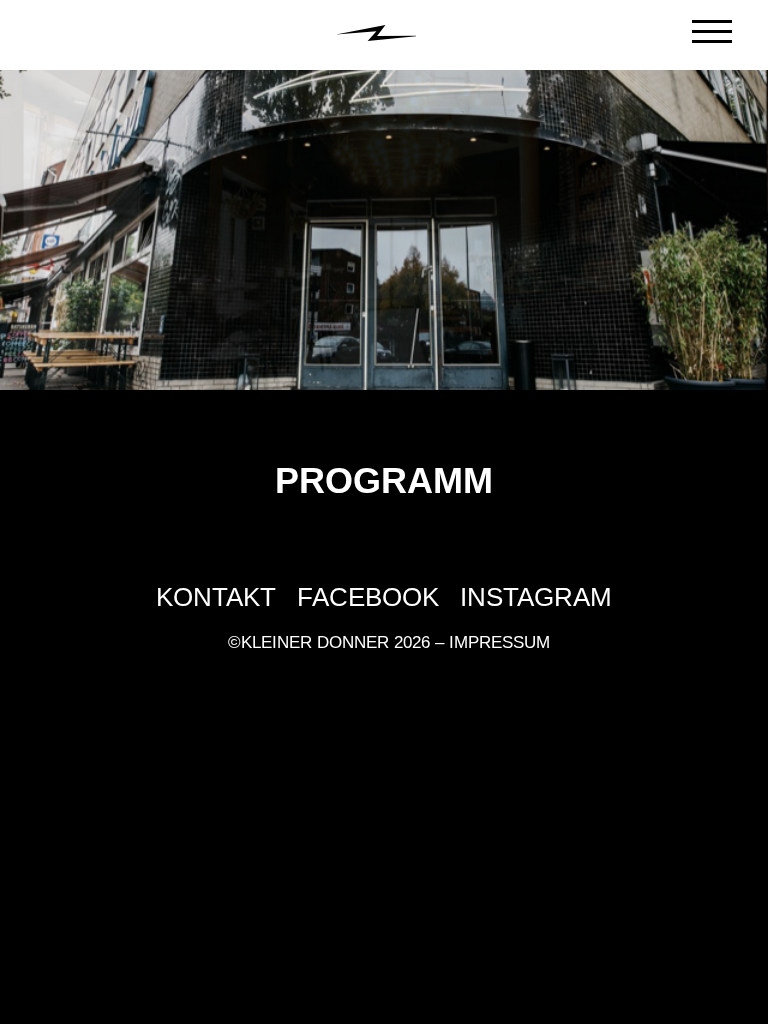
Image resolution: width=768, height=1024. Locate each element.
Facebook (368, 597)
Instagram (536, 597)
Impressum (499, 642)
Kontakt (216, 597)
